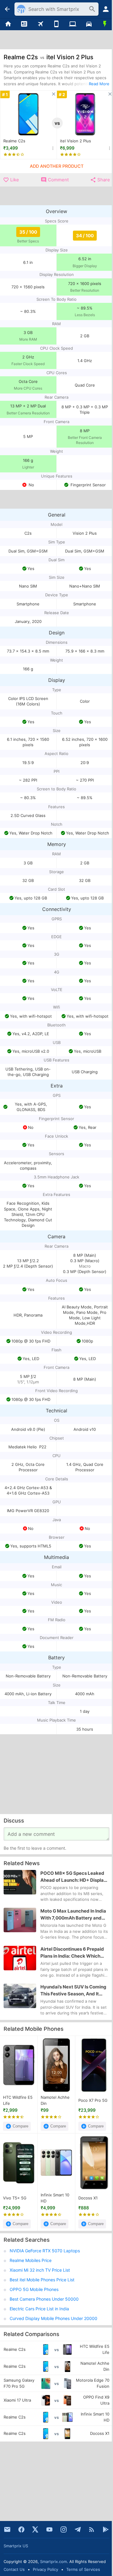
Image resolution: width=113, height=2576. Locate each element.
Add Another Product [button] (57, 166)
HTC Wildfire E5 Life (18, 2100)
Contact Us (14, 2569)
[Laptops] (73, 24)
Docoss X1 (88, 2198)
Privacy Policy (46, 2569)
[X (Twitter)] (35, 2529)
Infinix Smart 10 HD (55, 2198)
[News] (24, 24)
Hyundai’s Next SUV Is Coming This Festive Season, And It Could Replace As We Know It (73, 1991)
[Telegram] (78, 2529)
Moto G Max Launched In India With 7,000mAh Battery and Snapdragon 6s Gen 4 (73, 1915)
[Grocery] (105, 24)
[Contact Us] (7, 2529)
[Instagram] (64, 2529)
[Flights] (40, 24)
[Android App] (106, 2529)
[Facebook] (21, 2529)
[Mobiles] (57, 24)
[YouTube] (49, 2529)
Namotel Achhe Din (55, 2100)
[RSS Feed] (92, 2529)
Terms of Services (83, 2569)
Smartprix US (16, 2546)
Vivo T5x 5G (15, 2198)
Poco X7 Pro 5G (93, 2100)
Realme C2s (14, 141)
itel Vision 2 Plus (75, 141)
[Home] (8, 24)
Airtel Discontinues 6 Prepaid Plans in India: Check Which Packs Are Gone (72, 1953)
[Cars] (89, 24)
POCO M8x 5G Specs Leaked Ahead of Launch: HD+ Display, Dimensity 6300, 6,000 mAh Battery (74, 1877)
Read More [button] (99, 84)
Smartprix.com (53, 2561)
